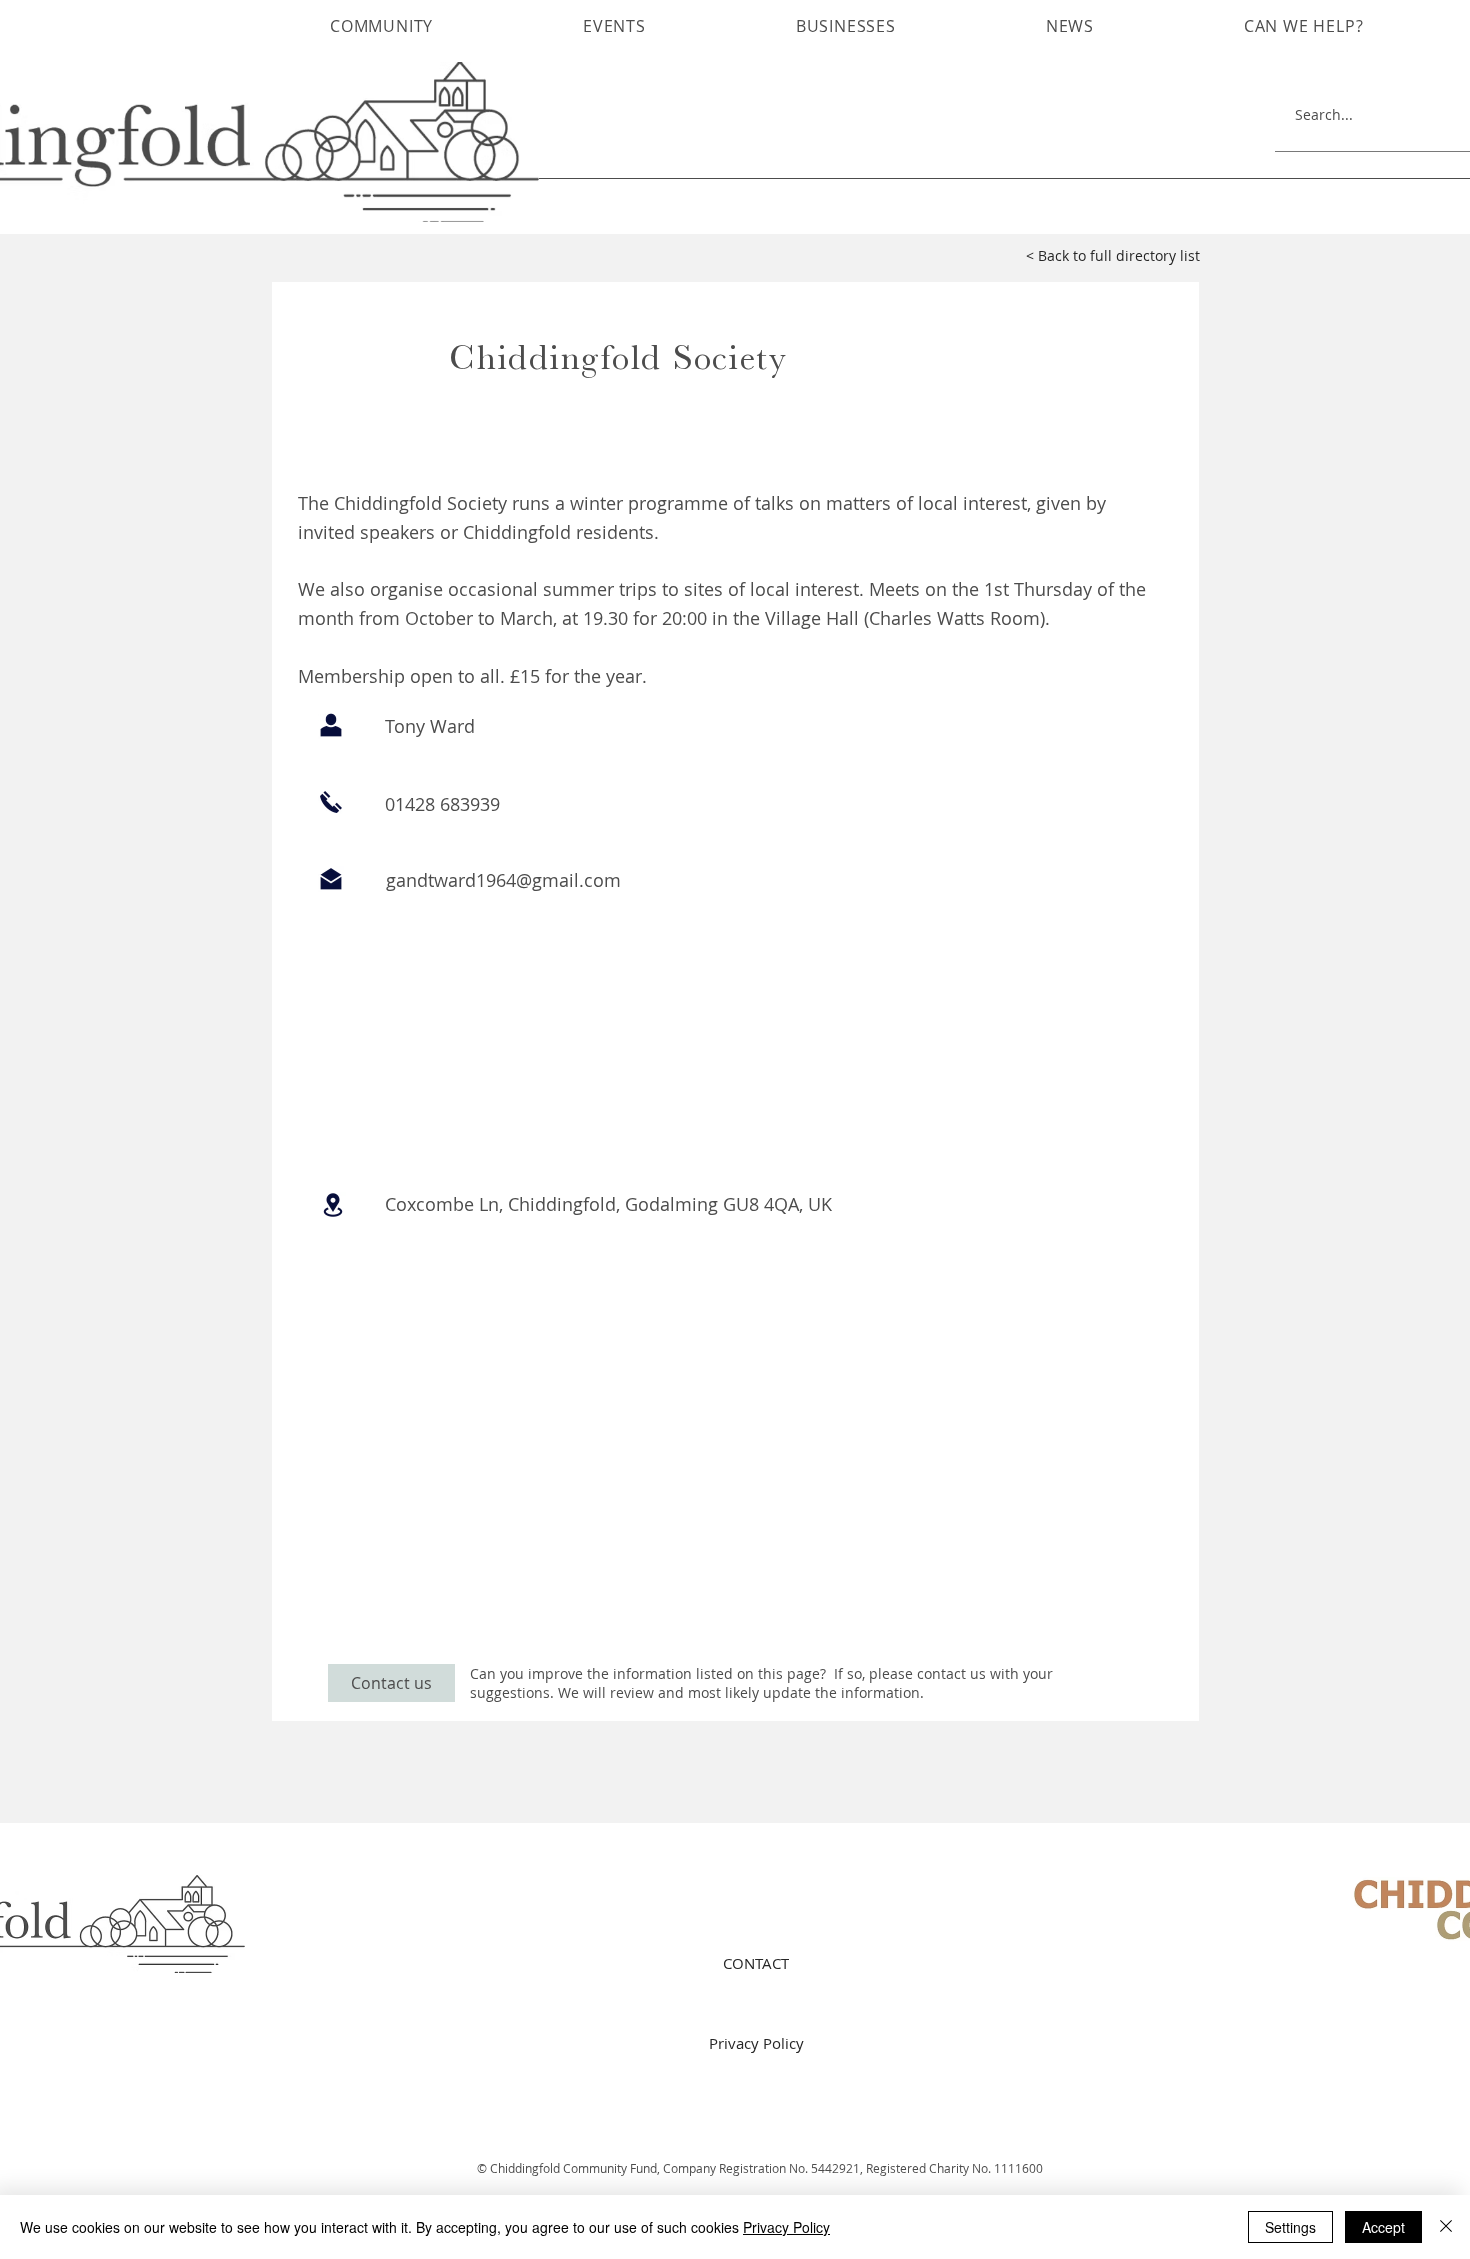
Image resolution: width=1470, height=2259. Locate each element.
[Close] (1446, 2227)
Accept (1383, 2227)
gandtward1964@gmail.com (503, 880)
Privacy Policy (786, 2227)
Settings (1290, 2227)
